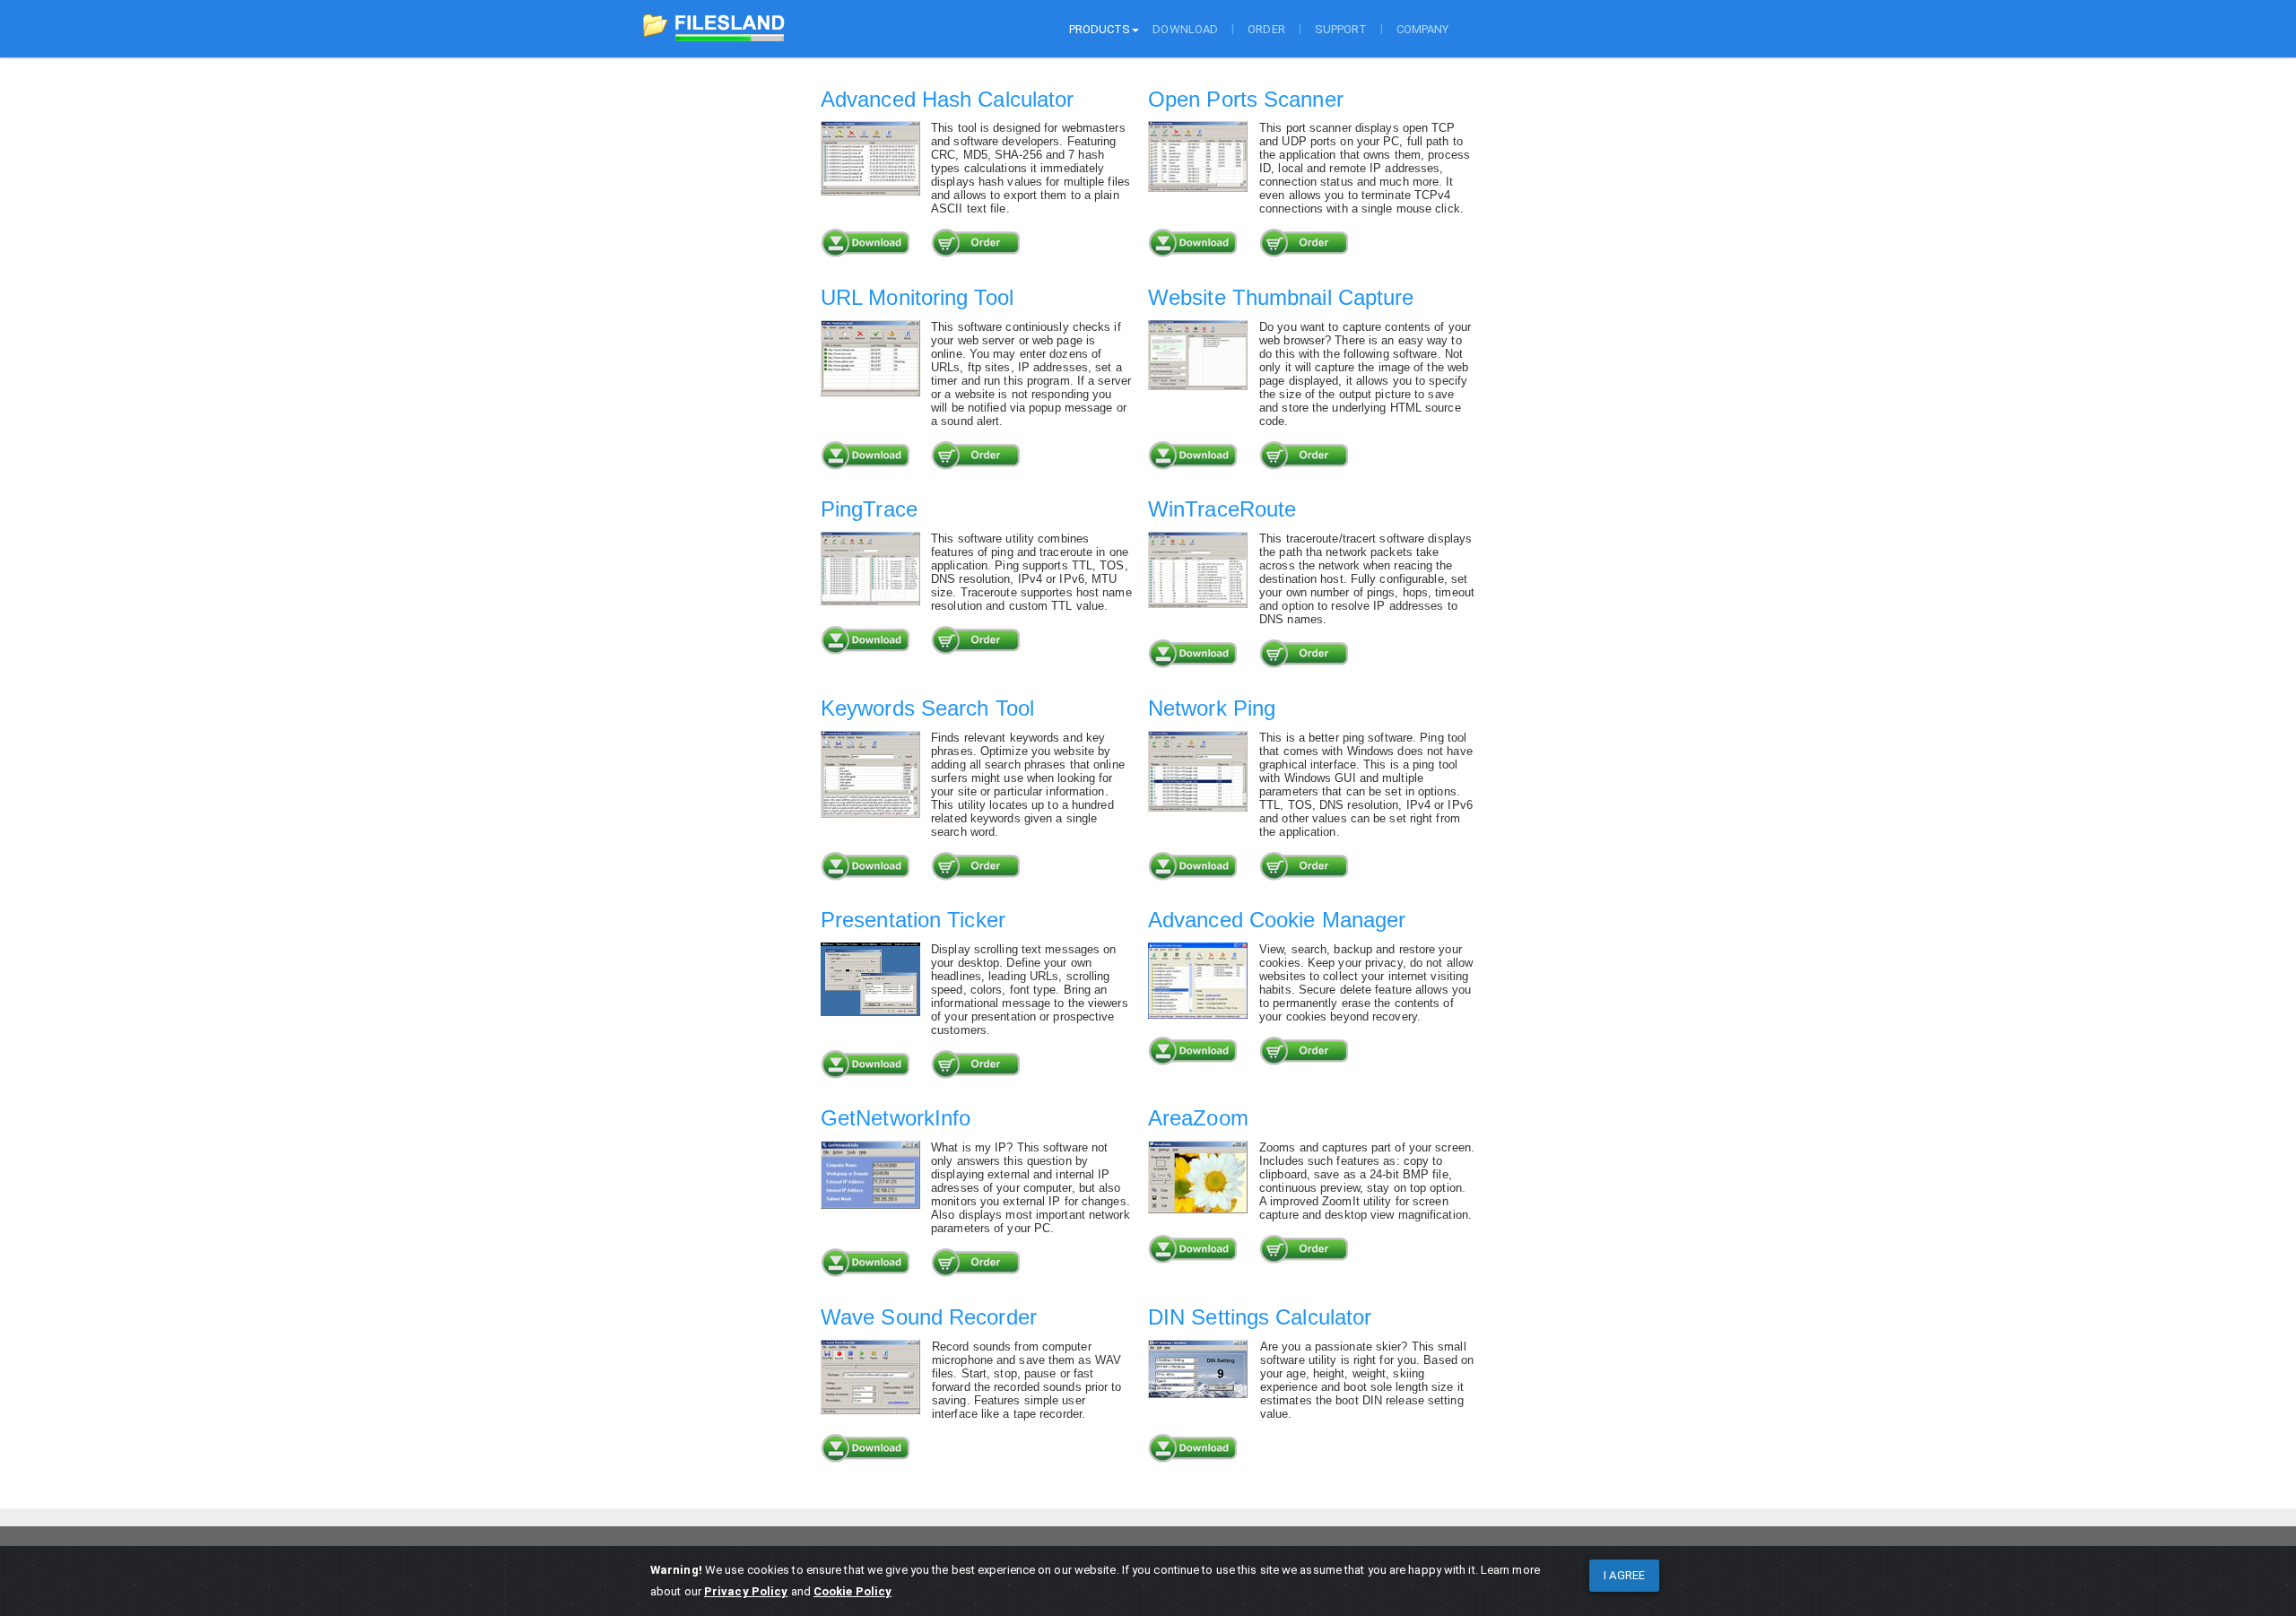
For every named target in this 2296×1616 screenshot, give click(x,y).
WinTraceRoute (1222, 509)
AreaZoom (1198, 1118)
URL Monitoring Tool (917, 297)
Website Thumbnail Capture (1281, 297)
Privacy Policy (746, 1591)
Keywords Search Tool (927, 708)
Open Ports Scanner (1246, 99)
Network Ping (1212, 708)
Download (1185, 29)
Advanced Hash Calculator (947, 99)
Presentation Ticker (913, 920)
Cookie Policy (852, 1591)
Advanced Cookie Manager (1277, 920)
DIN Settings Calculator (1260, 1317)
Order (1266, 29)
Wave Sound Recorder (929, 1317)
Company (1423, 29)
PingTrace (869, 509)
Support (1341, 29)
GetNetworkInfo (896, 1118)
